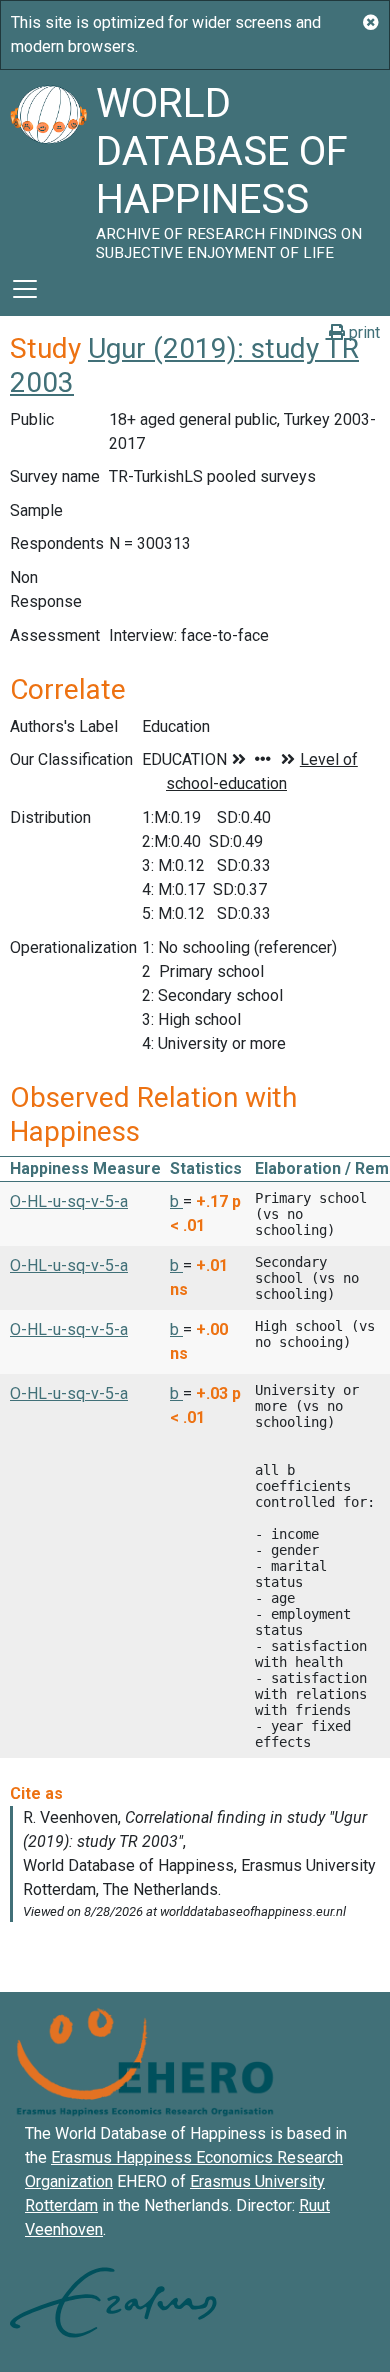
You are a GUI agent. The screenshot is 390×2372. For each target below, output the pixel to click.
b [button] (176, 1201)
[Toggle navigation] (25, 289)
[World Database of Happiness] (48, 166)
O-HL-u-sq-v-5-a (69, 1201)
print (362, 332)
